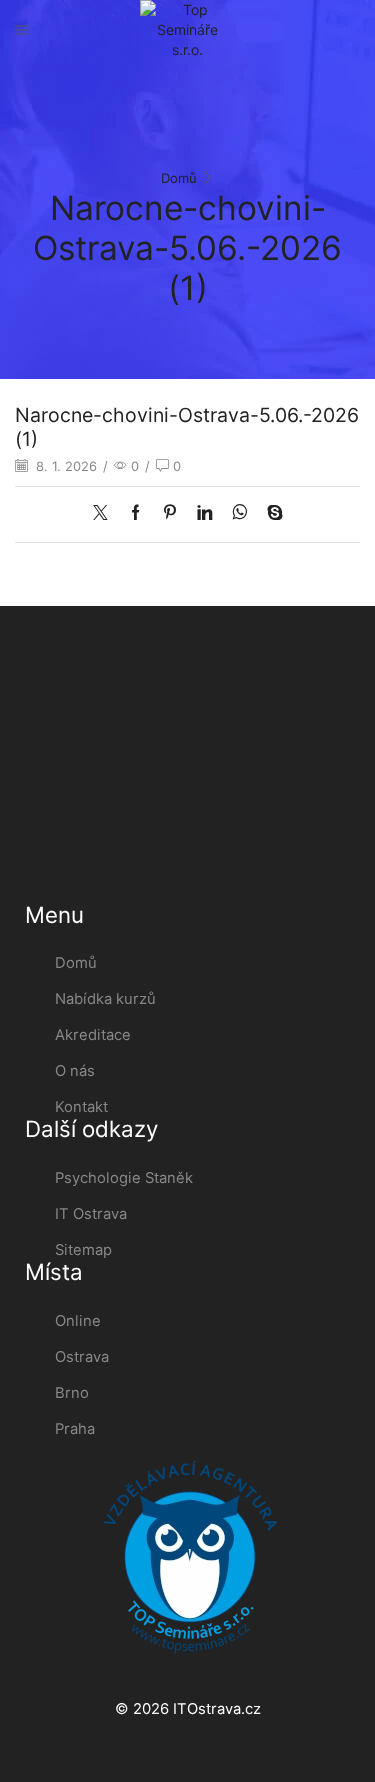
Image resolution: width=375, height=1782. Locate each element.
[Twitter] (105, 514)
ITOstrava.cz (217, 1709)
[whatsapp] (239, 514)
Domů (179, 178)
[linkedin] (204, 514)
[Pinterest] (170, 514)
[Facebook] (135, 514)
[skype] (270, 514)
